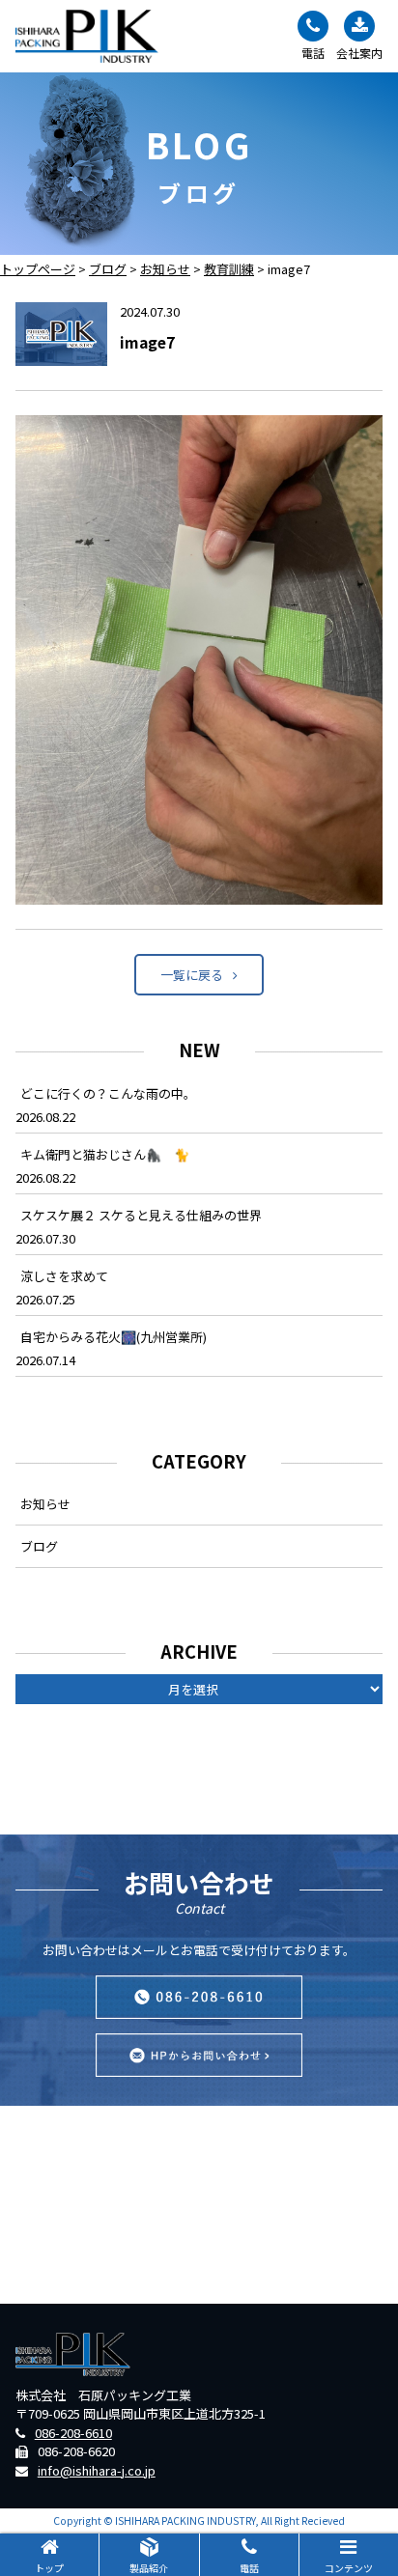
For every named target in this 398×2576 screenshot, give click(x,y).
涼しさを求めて (64, 1276)
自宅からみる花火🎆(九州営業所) (114, 1337)
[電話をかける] (199, 1997)
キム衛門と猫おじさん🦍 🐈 (105, 1154)
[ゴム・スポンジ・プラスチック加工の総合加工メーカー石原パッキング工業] (87, 36)
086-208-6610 (73, 2433)
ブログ (39, 1546)
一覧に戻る (192, 975)
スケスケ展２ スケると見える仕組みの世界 (141, 1215)
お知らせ (45, 1504)
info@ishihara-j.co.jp (97, 2470)
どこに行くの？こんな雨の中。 (108, 1093)
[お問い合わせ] (199, 2055)
